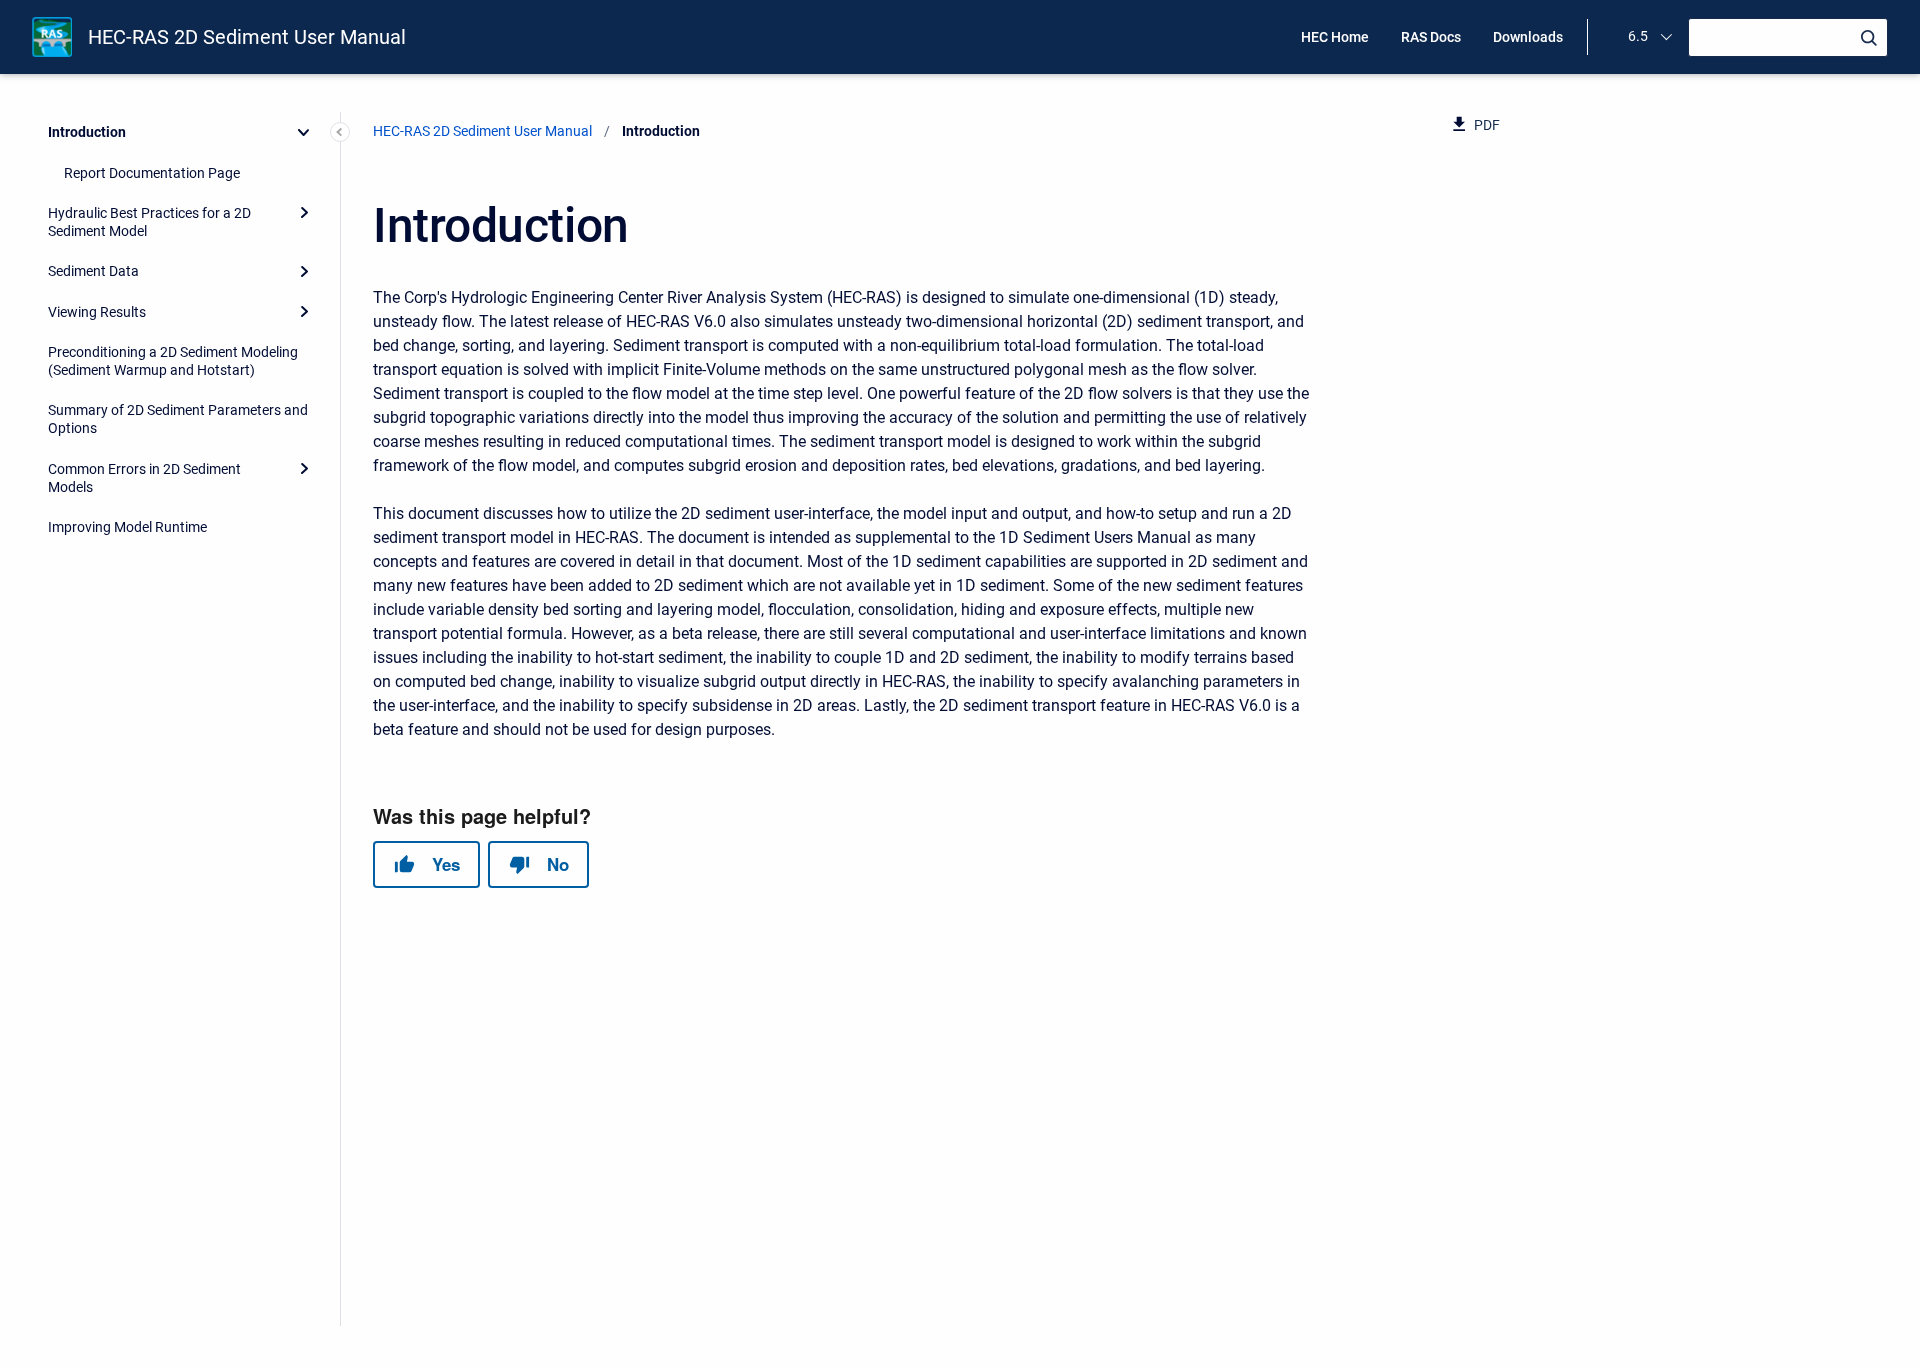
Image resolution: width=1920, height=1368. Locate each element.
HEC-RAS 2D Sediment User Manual (247, 37)
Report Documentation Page (152, 173)
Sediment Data (93, 271)
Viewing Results (97, 312)
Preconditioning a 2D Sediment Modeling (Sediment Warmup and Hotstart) (173, 361)
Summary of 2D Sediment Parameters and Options (178, 419)
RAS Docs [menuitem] (1431, 37)
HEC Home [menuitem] (1335, 37)
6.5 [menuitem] (1638, 36)
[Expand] (304, 213)
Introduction (87, 132)
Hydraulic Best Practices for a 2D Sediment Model (149, 222)
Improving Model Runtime (127, 527)
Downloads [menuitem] (1528, 37)
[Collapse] (304, 132)
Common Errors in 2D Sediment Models (144, 478)
